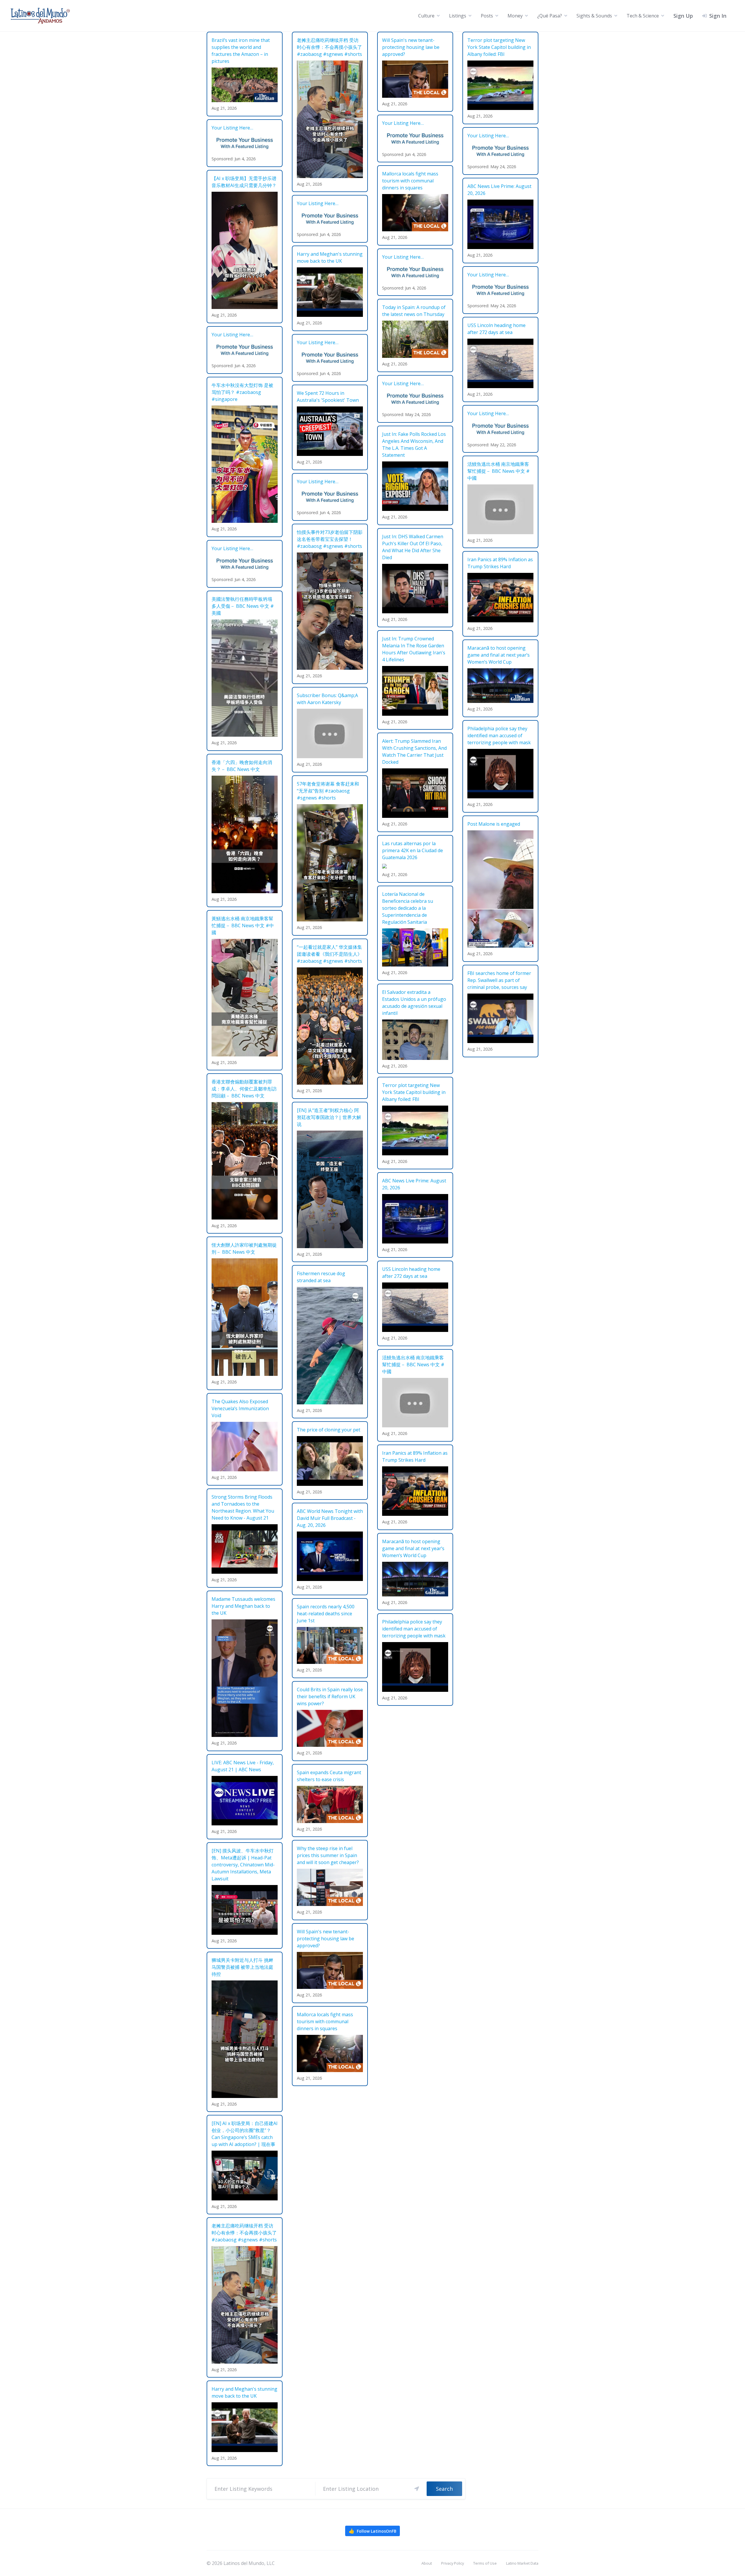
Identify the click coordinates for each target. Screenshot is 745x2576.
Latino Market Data (522, 2563)
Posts (487, 16)
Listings (458, 16)
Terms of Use (485, 2563)
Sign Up (683, 16)
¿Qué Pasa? (550, 16)
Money (515, 16)
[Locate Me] (417, 2489)
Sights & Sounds (594, 16)
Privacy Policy (453, 2563)
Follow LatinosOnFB (372, 2531)
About (427, 2563)
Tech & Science (643, 16)
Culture (426, 16)
